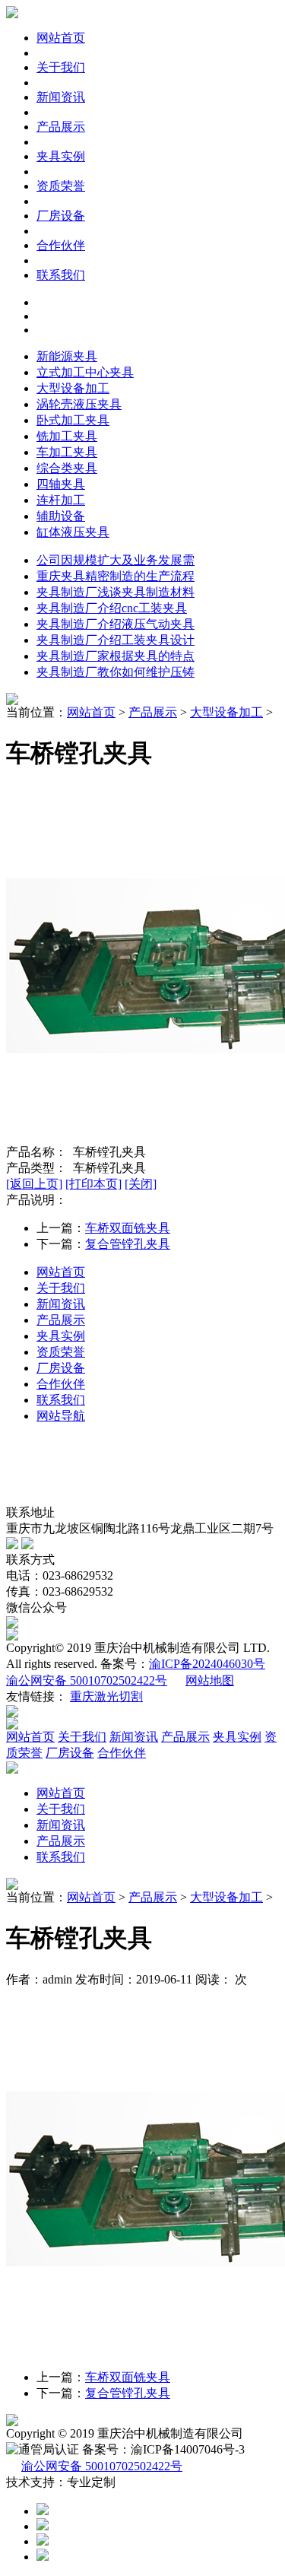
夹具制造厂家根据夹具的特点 (116, 656)
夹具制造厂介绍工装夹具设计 (116, 640)
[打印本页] (93, 1184)
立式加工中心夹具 (85, 372)
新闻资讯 (61, 97)
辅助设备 (61, 516)
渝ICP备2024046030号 (207, 1664)
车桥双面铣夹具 (128, 1228)
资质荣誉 (61, 186)
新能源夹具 (67, 356)
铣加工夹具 (67, 436)
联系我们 (61, 275)
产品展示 (61, 127)
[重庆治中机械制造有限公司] (12, 14)
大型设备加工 (73, 388)
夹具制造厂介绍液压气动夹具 (116, 624)
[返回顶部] (43, 2557)
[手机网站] (27, 1545)
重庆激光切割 (106, 1696)
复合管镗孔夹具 (128, 1244)
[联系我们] (12, 701)
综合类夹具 (67, 468)
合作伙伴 (61, 245)
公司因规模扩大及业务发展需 (116, 560)
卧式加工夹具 (73, 420)
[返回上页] (34, 1184)
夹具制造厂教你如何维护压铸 (116, 672)
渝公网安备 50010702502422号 (87, 1680)
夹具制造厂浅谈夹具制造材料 (116, 592)
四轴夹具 (61, 484)
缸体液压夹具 (73, 532)
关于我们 (61, 67)
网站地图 (210, 1680)
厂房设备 (61, 216)
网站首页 (61, 38)
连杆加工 (61, 500)
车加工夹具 (67, 452)
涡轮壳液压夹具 (79, 404)
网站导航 (61, 1416)
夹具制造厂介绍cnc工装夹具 (112, 608)
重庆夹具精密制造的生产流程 (116, 576)
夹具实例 (61, 156)
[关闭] (141, 1184)
